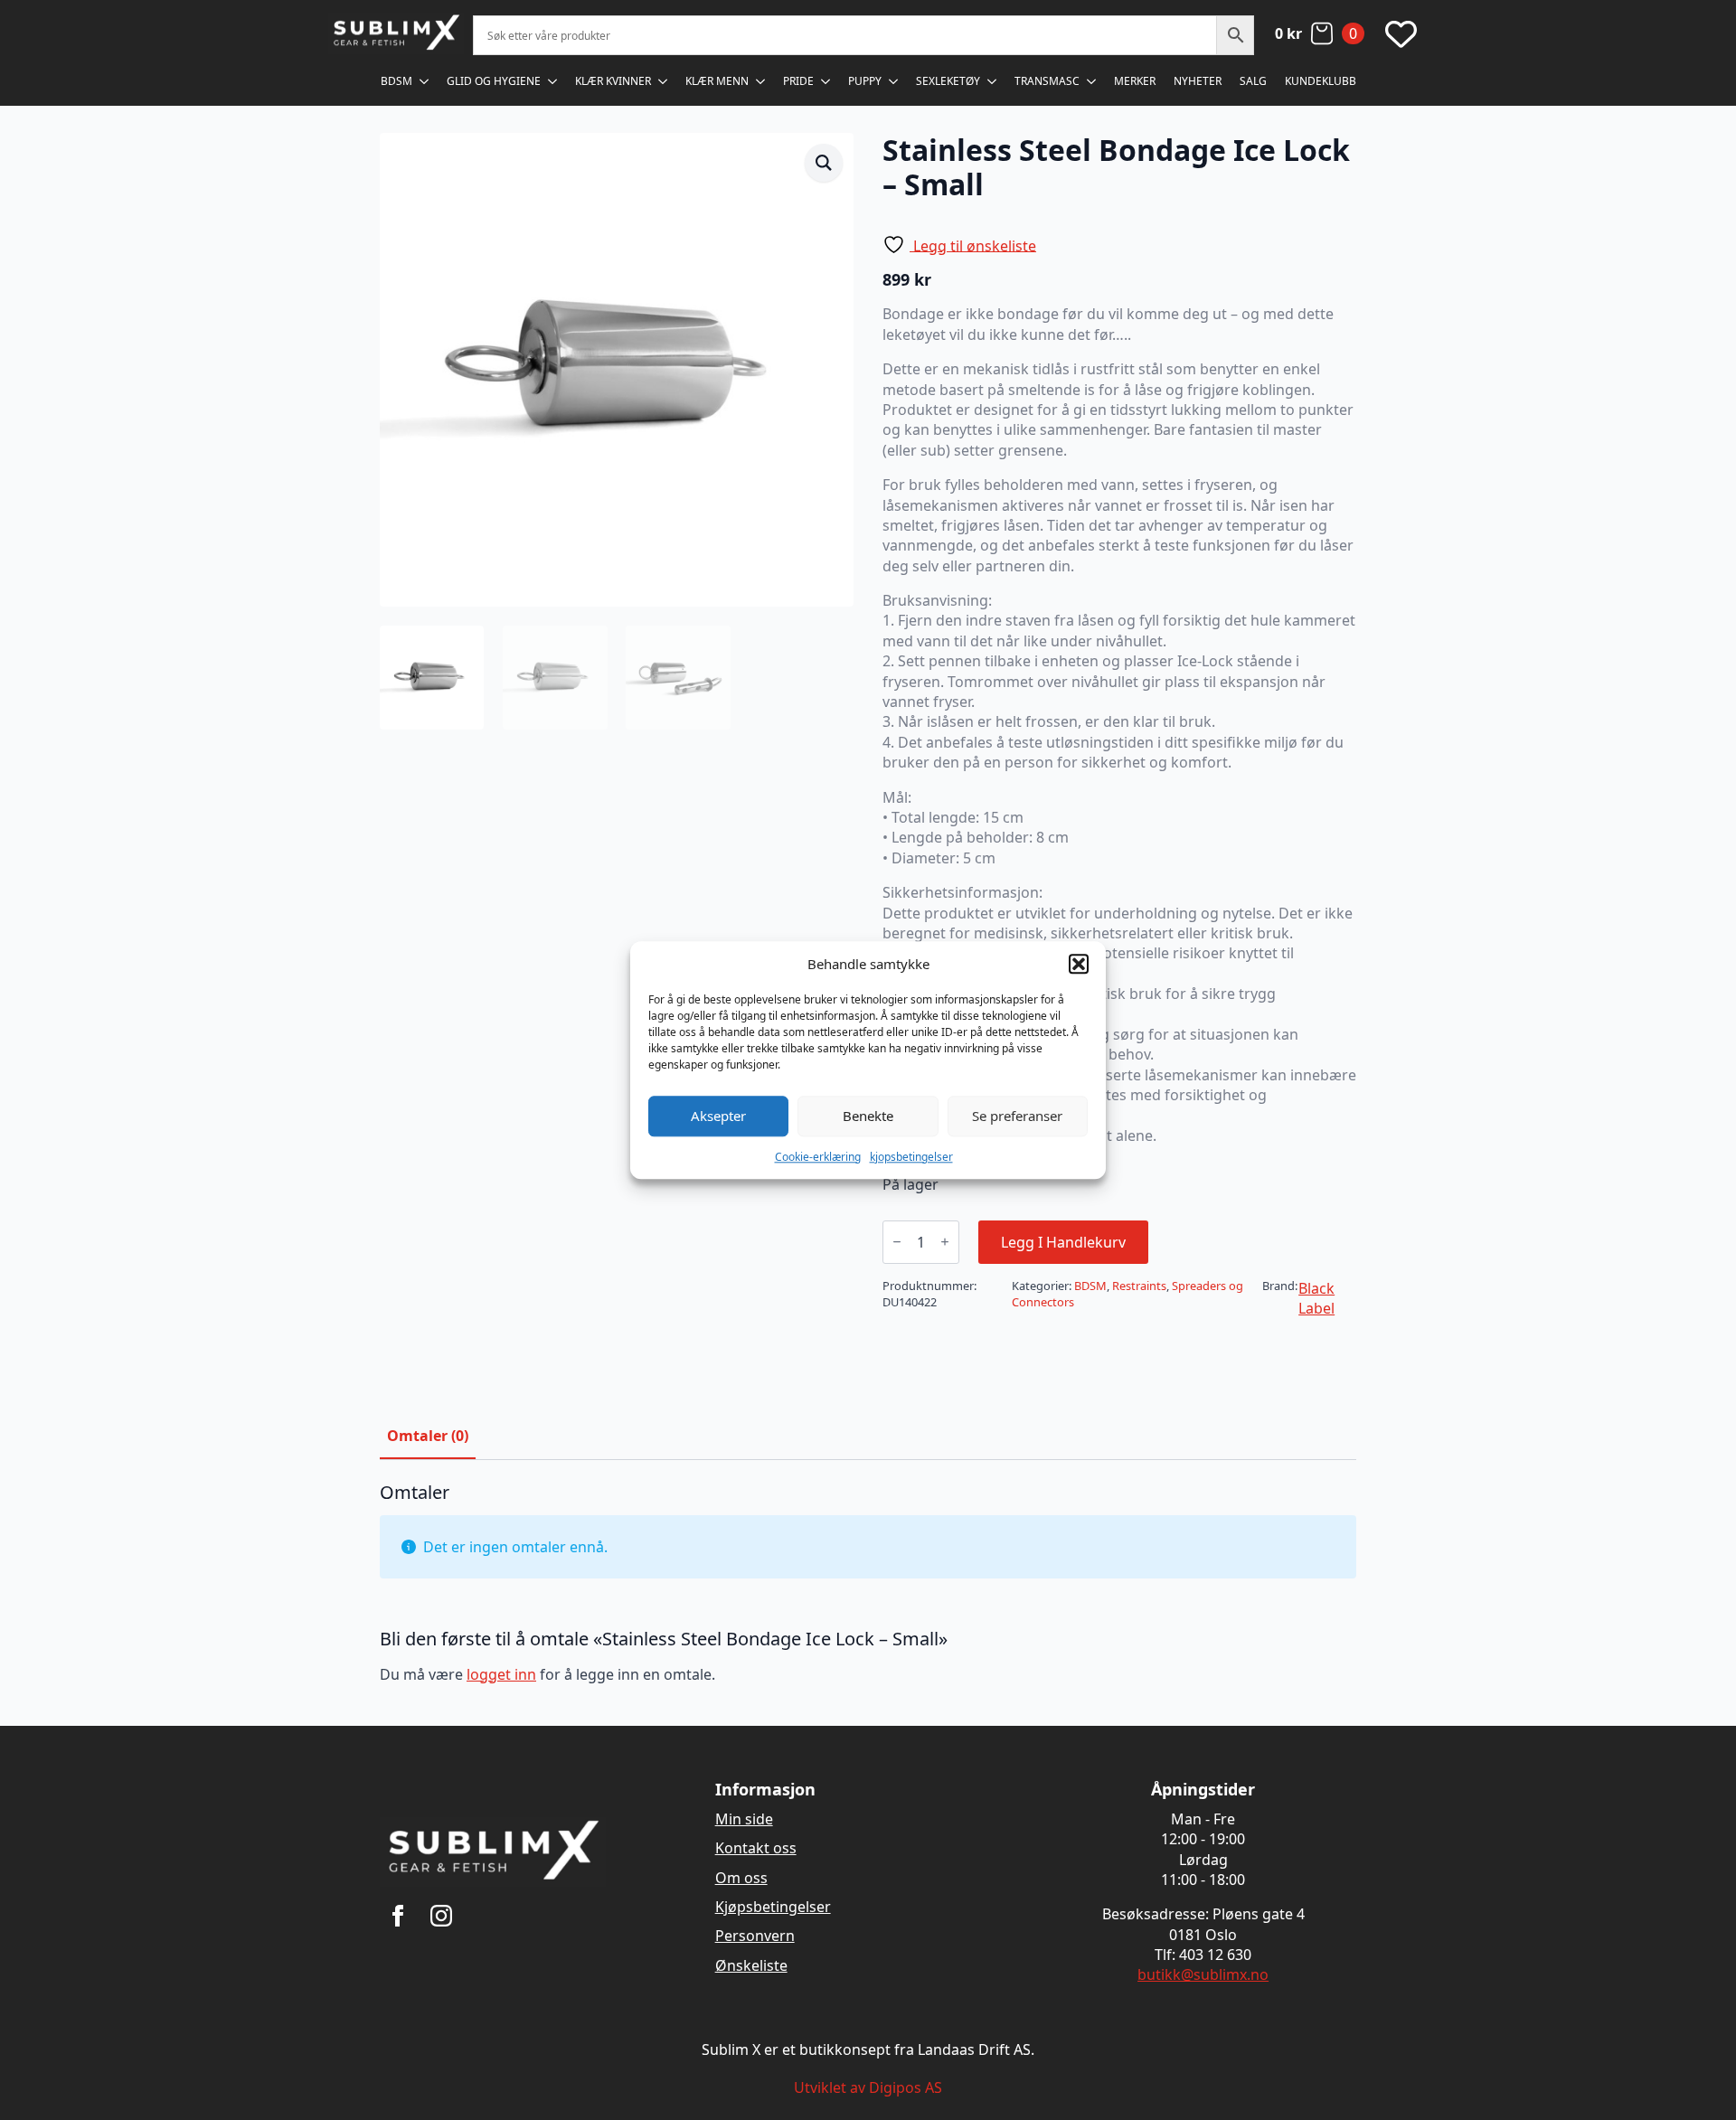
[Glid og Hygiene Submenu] (553, 81)
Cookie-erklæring (818, 1157)
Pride (798, 81)
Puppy (865, 81)
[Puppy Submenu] (894, 81)
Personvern (755, 1936)
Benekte (868, 1116)
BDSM (396, 81)
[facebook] (398, 1916)
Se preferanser (1017, 1116)
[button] (1079, 964)
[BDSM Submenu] (425, 81)
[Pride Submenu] (826, 81)
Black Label (1316, 1298)
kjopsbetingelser (911, 1157)
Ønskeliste (751, 1965)
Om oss (741, 1878)
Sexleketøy (948, 81)
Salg (1253, 81)
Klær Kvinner (613, 81)
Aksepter (718, 1116)
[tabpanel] (868, 1591)
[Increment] (945, 1242)
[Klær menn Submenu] (761, 81)
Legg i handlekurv (1063, 1242)
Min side (744, 1819)
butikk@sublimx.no (1203, 1974)
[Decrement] (897, 1242)
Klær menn (717, 81)
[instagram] (441, 1916)
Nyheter (1198, 81)
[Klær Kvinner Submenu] (664, 81)
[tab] (428, 1436)
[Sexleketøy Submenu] (993, 81)
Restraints (1139, 1286)
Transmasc (1047, 81)
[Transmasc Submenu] (1092, 81)
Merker (1135, 81)
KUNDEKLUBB (1321, 81)
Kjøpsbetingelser (773, 1907)
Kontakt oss (756, 1848)
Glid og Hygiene (494, 81)
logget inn (501, 1674)
